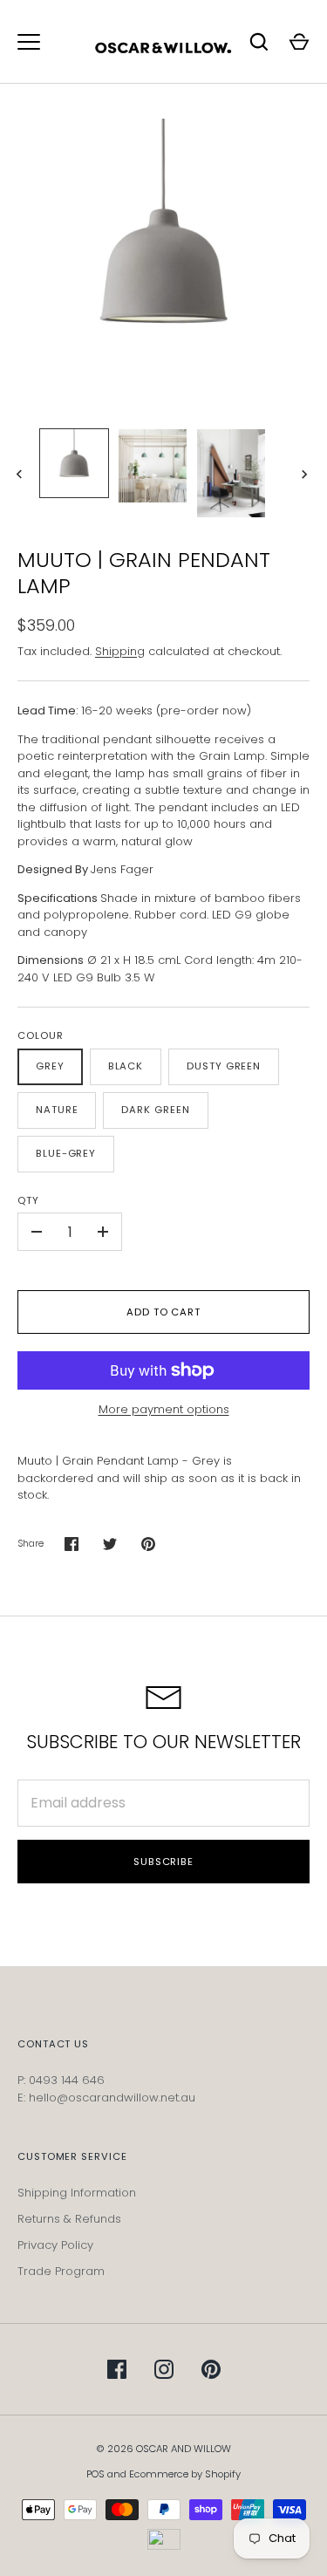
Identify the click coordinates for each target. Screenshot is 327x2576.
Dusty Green (224, 1066)
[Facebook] (117, 2369)
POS (95, 2474)
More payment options (164, 1409)
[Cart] (299, 42)
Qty (28, 1200)
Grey (50, 1066)
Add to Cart (163, 1312)
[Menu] (29, 42)
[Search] (259, 42)
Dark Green (155, 1110)
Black (126, 1066)
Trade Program (61, 2271)
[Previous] (21, 475)
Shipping (120, 651)
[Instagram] (164, 2369)
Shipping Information (77, 2193)
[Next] (306, 475)
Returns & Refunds (69, 2219)
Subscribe (163, 1862)
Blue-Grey (66, 1153)
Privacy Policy (55, 2245)
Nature (57, 1110)
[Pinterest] (211, 2369)
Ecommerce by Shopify (185, 2474)
